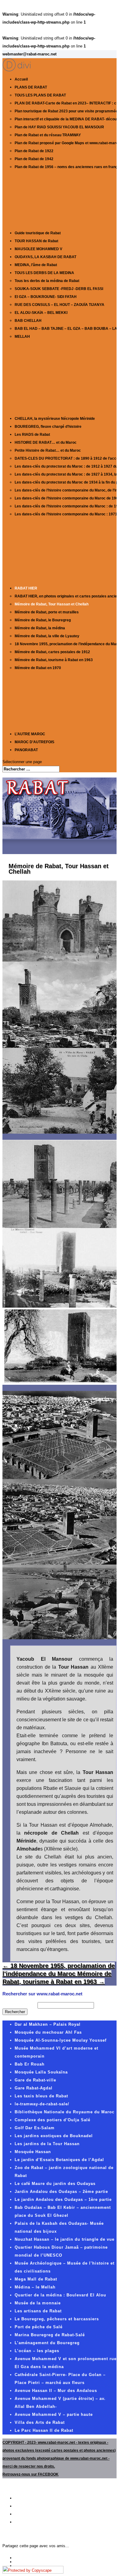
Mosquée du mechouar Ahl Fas (48, 2032)
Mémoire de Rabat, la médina (40, 628)
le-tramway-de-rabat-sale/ (42, 2104)
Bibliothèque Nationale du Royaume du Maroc (65, 2112)
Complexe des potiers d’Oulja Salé (52, 2120)
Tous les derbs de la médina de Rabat (47, 281)
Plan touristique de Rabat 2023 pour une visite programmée (66, 111)
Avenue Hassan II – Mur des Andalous (56, 2391)
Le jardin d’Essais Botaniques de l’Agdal (59, 2160)
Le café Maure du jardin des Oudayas (55, 2184)
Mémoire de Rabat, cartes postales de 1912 (52, 652)
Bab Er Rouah (30, 2064)
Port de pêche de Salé (39, 2327)
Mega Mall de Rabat (36, 2279)
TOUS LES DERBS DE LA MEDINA (44, 273)
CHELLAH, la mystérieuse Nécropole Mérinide (55, 419)
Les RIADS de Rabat (32, 435)
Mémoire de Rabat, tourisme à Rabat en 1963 (54, 660)
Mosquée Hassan (33, 2152)
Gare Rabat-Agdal (34, 2088)
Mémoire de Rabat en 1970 (38, 668)
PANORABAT (26, 750)
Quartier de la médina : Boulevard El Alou (60, 2295)
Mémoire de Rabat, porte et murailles (47, 612)
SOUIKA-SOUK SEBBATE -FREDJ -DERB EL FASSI (59, 289)
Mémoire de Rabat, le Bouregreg (43, 620)
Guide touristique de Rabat (38, 233)
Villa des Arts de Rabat (40, 2422)
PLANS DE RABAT (31, 87)
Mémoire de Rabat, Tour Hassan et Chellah (52, 604)
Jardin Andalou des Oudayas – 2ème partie (61, 2192)
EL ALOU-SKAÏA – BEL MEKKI (41, 313)
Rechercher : (19, 2005)
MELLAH (22, 337)
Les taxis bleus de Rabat (41, 2096)
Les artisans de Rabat (38, 2311)
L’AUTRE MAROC (30, 734)
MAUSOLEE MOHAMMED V (38, 249)
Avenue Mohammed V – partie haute (54, 2414)
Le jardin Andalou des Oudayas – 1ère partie (63, 2199)
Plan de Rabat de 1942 (34, 159)
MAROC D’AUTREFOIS (34, 742)
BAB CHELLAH (28, 321)
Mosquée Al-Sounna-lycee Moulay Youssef (61, 2040)
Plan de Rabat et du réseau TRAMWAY (48, 135)
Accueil (21, 79)
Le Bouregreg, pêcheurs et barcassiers (57, 2319)
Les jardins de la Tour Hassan (47, 2144)
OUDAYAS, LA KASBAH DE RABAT (45, 257)
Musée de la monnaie (38, 2303)
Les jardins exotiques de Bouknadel (54, 2136)
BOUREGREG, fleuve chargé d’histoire (48, 427)
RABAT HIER (26, 588)
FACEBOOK (48, 2474)
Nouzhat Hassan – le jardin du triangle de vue (65, 2239)
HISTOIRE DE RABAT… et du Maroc (46, 443)
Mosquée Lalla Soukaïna (41, 2072)
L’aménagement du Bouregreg (47, 2343)
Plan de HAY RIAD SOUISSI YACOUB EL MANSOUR (59, 127)
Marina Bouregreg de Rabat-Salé (50, 2335)
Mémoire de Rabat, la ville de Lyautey (47, 636)
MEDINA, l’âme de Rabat (36, 265)
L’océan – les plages (37, 2351)
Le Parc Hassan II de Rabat (44, 2430)
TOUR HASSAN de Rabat (36, 241)
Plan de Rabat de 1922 (34, 151)
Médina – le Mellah (35, 2287)
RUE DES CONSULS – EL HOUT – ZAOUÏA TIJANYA (60, 305)
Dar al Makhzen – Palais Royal (48, 2024)
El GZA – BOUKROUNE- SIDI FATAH (46, 297)
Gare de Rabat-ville (35, 2080)
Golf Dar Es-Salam (35, 2128)
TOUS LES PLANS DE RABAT (40, 95)
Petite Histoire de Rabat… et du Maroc (48, 450)
